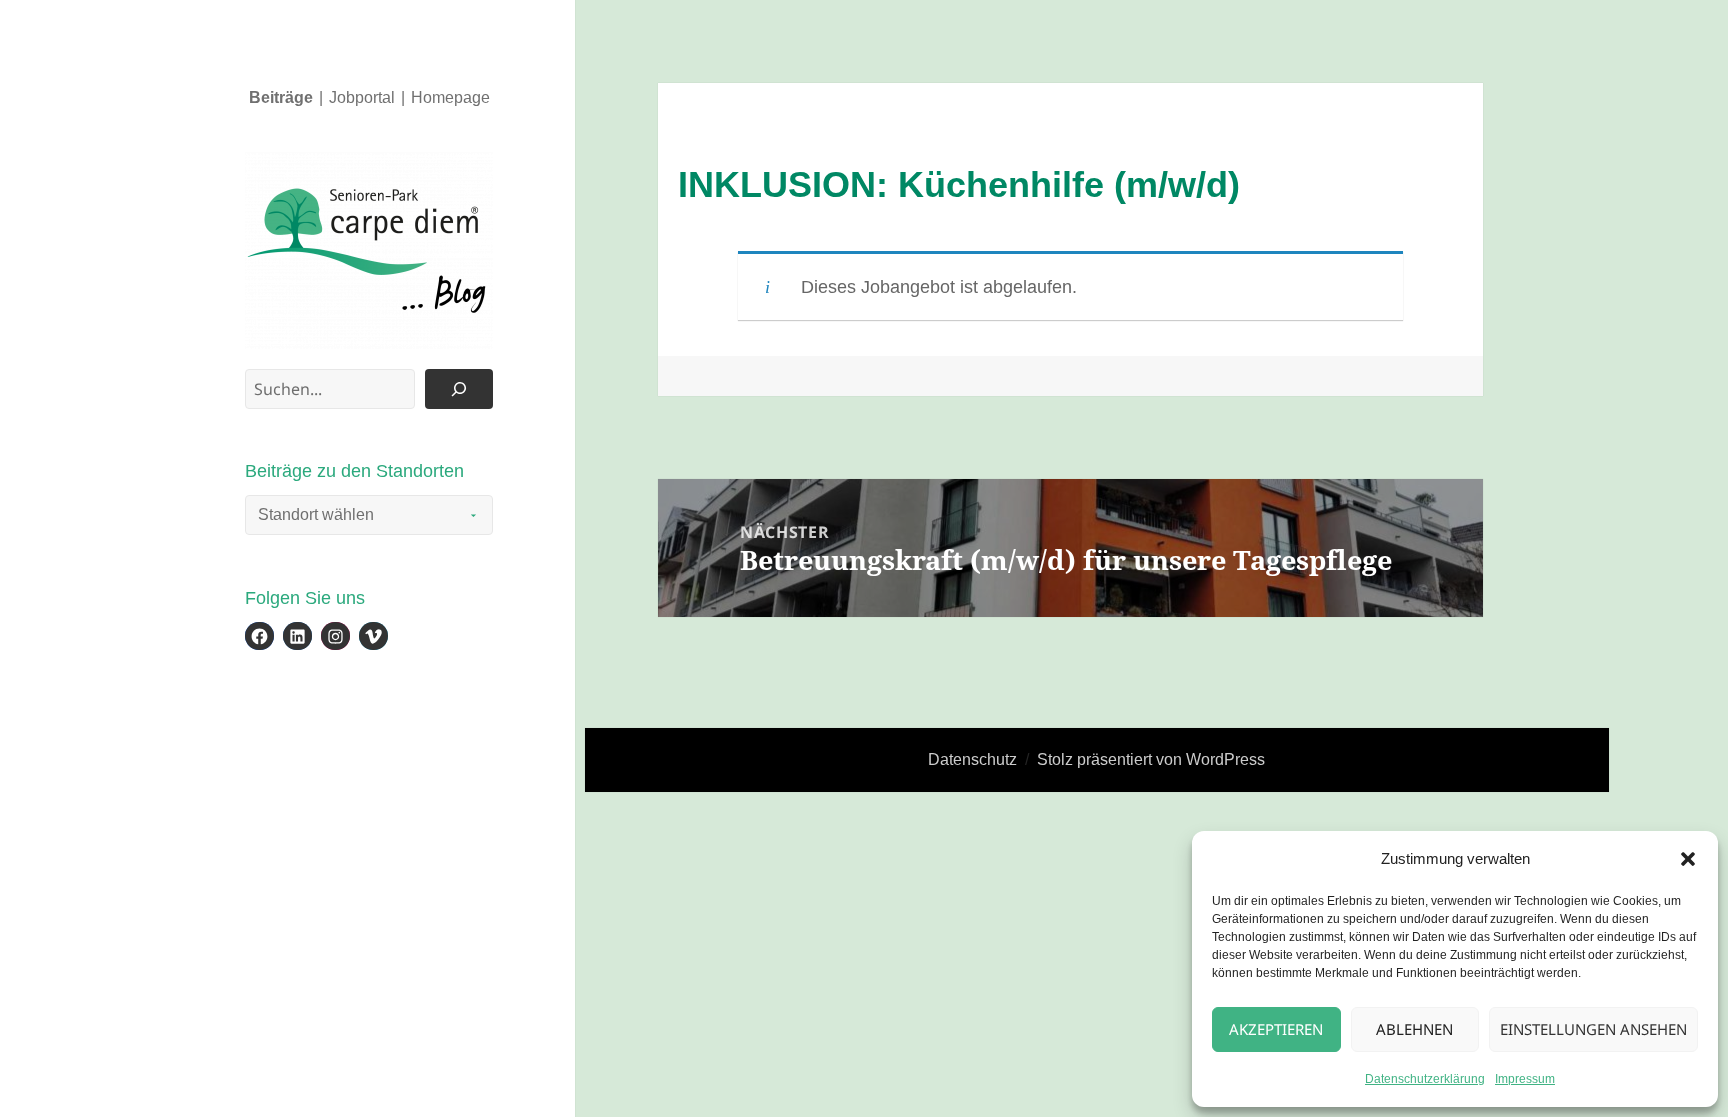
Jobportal (362, 97)
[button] (1688, 859)
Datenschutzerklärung (1425, 1079)
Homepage (450, 97)
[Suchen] (459, 389)
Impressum (1525, 1079)
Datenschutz (972, 759)
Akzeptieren (1276, 1029)
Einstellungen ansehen (1593, 1029)
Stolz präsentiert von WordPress (1151, 759)
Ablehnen (1414, 1029)
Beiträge (281, 97)
